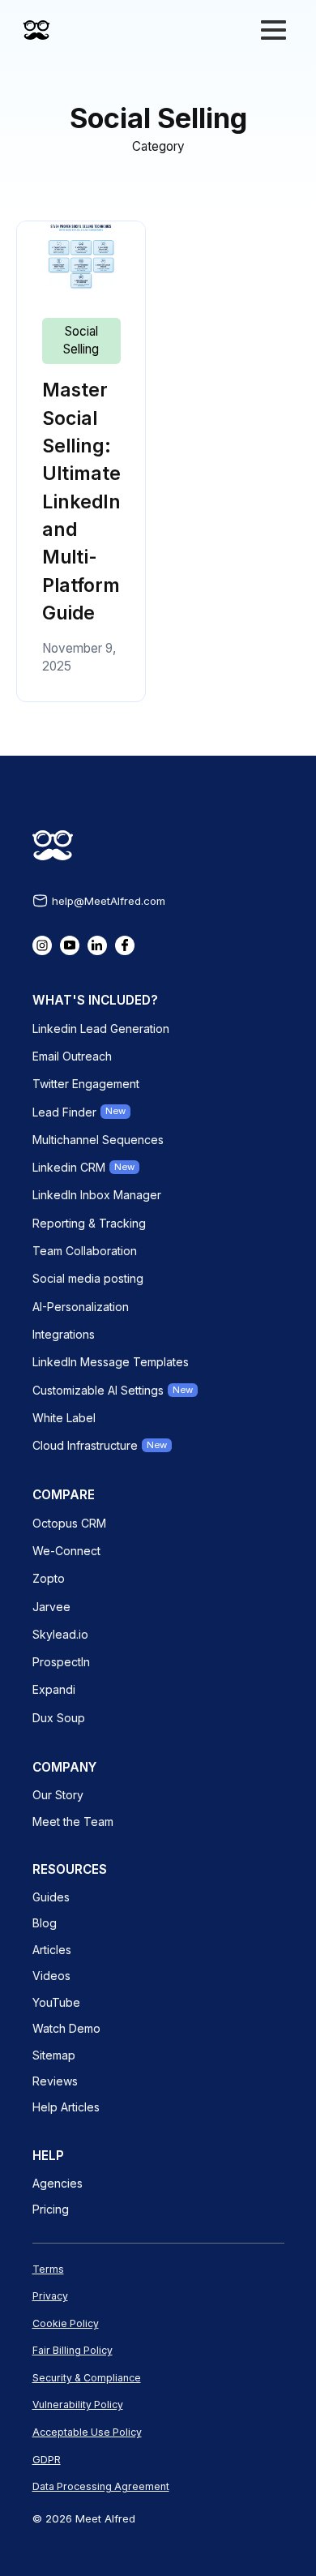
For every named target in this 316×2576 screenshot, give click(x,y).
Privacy (50, 2296)
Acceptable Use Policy (87, 2432)
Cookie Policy (66, 2323)
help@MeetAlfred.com (109, 901)
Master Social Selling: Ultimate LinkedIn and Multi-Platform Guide (81, 501)
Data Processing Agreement (101, 2486)
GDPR (47, 2460)
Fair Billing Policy (73, 2350)
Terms (48, 2269)
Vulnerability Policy (78, 2405)
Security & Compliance (87, 2378)
